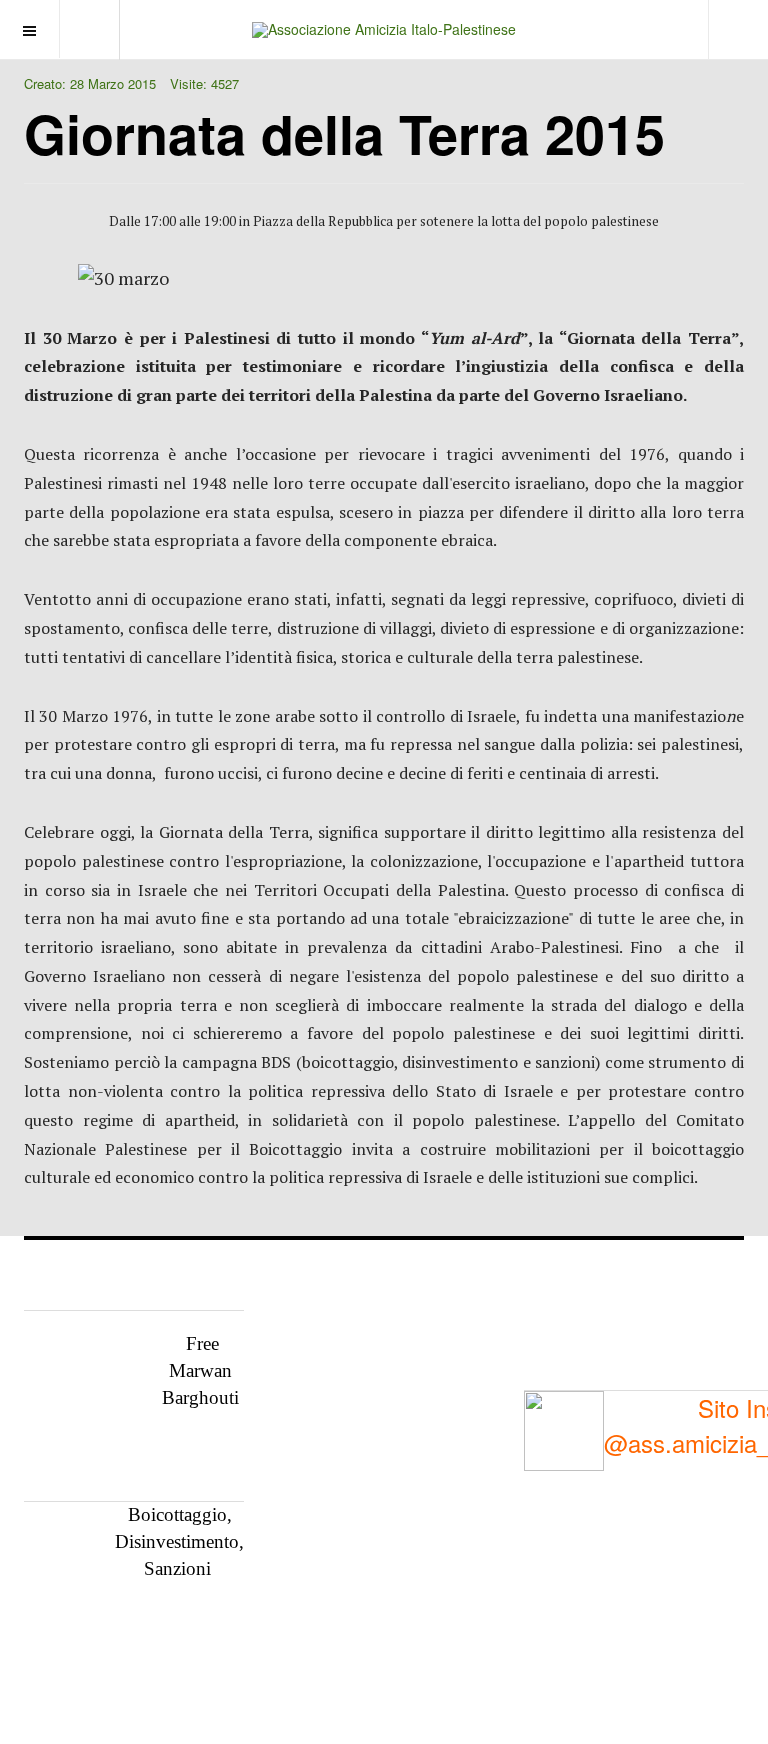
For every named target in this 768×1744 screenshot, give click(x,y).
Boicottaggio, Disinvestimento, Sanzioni (179, 1541)
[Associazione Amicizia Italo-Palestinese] (384, 29)
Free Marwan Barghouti (200, 1370)
